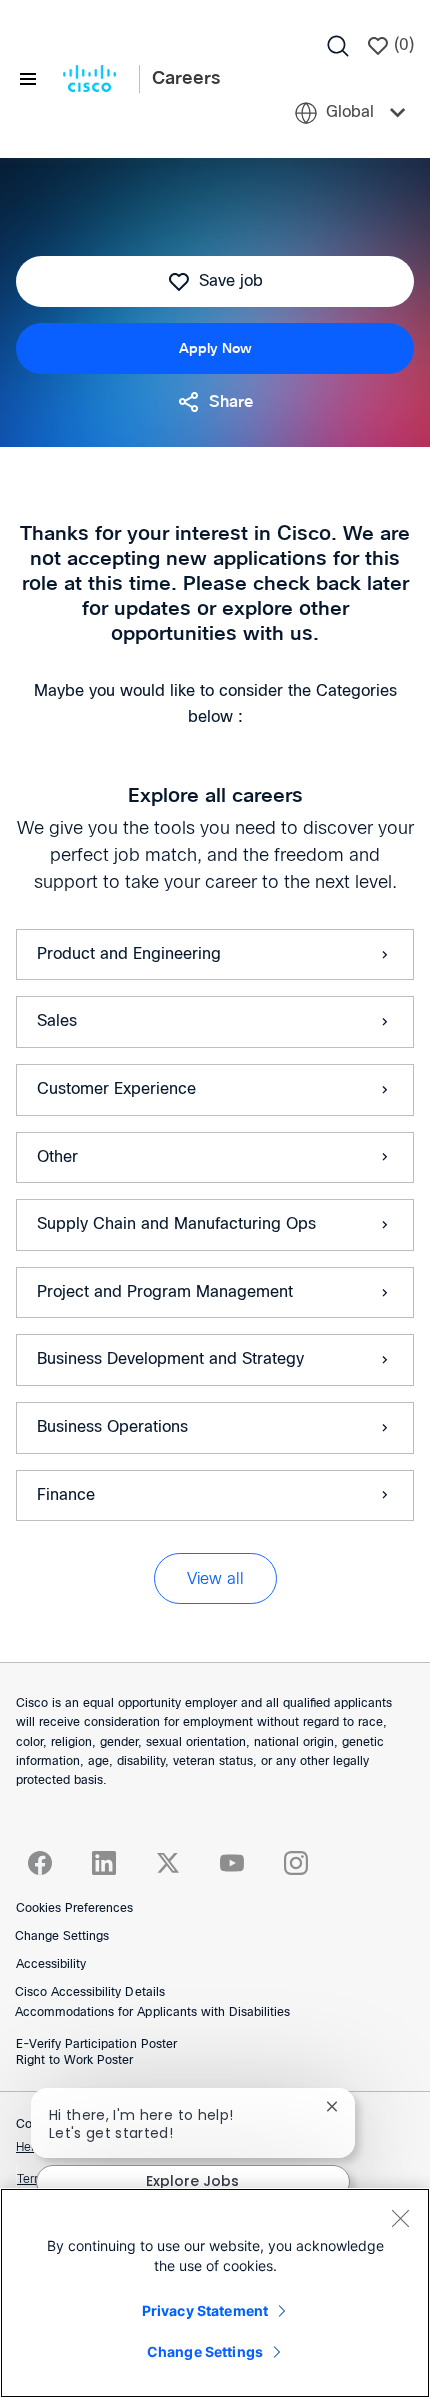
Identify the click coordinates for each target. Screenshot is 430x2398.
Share (231, 402)
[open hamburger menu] (28, 79)
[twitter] (168, 1863)
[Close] (400, 2218)
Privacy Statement (205, 2310)
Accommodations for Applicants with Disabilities (152, 2013)
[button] (215, 1578)
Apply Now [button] (215, 348)
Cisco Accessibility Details (90, 1993)
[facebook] (40, 1863)
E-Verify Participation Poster (96, 2045)
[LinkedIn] (104, 1863)
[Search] (338, 46)
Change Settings (62, 1937)
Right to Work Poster (74, 2061)
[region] (215, 2293)
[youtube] (232, 1863)
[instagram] (296, 1863)
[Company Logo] (89, 79)
